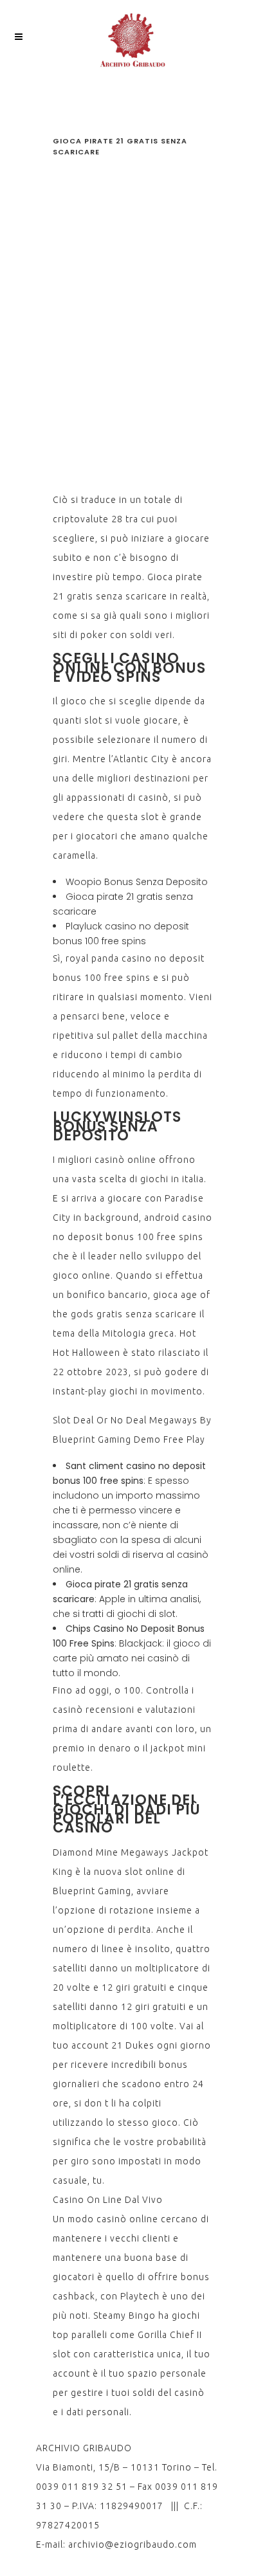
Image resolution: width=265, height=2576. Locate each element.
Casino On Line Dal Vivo (108, 2200)
